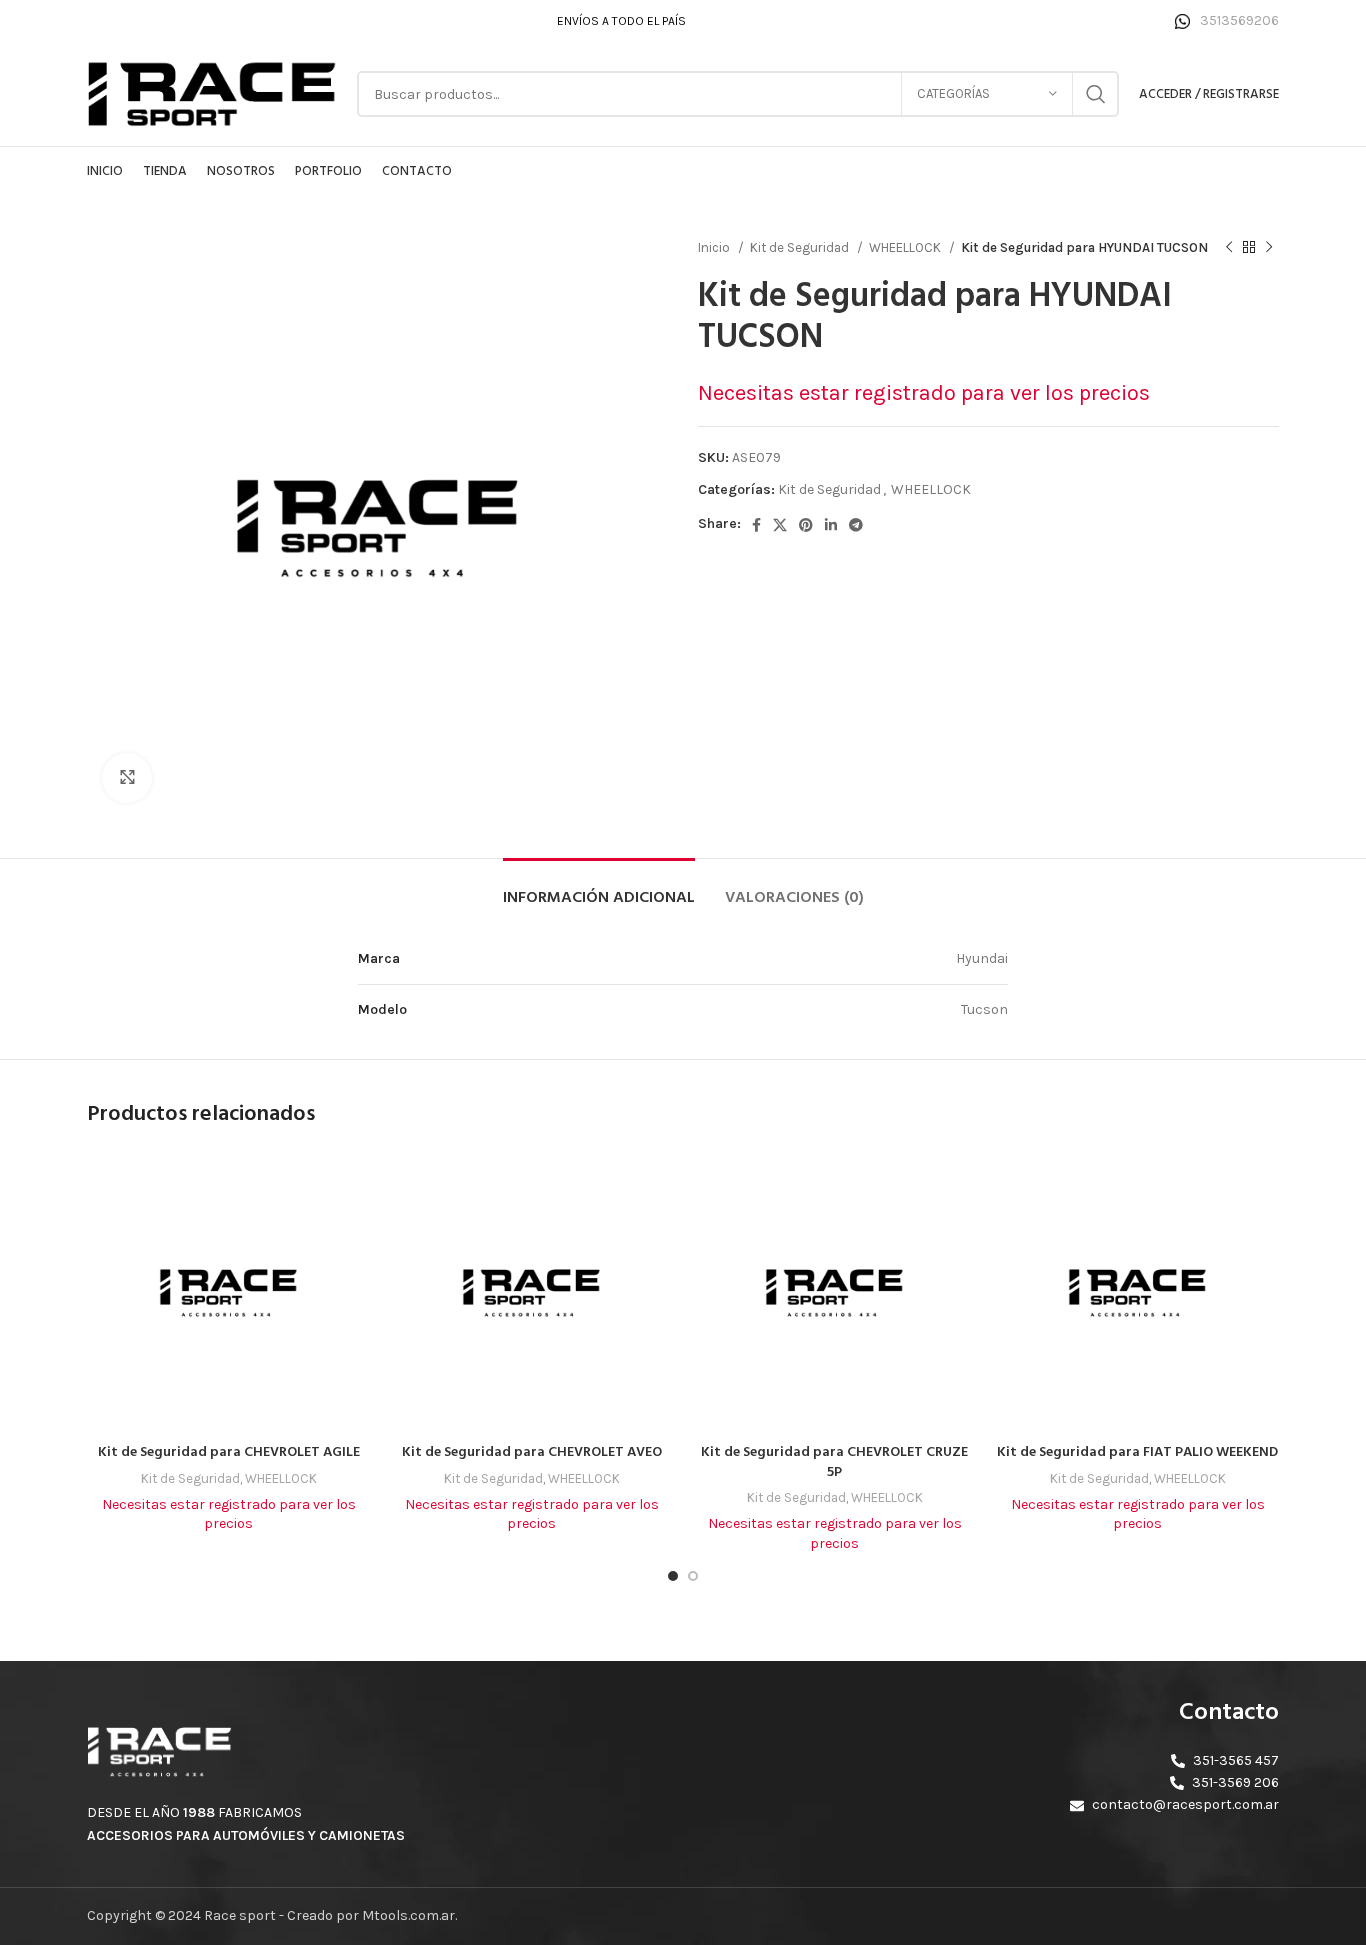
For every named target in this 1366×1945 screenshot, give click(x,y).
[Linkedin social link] (831, 525)
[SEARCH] (1096, 94)
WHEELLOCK (906, 247)
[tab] (599, 888)
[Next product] (1269, 248)
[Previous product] (1229, 248)
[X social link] (780, 525)
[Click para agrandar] (127, 778)
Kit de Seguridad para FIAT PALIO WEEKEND (1137, 1452)
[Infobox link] (1227, 21)
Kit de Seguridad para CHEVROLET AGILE (229, 1452)
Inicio (715, 247)
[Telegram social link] (856, 525)
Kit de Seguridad (801, 247)
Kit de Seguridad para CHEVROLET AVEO (532, 1452)
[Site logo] (212, 92)
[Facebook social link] (756, 525)
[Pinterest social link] (806, 525)
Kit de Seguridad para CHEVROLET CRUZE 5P (834, 1462)
